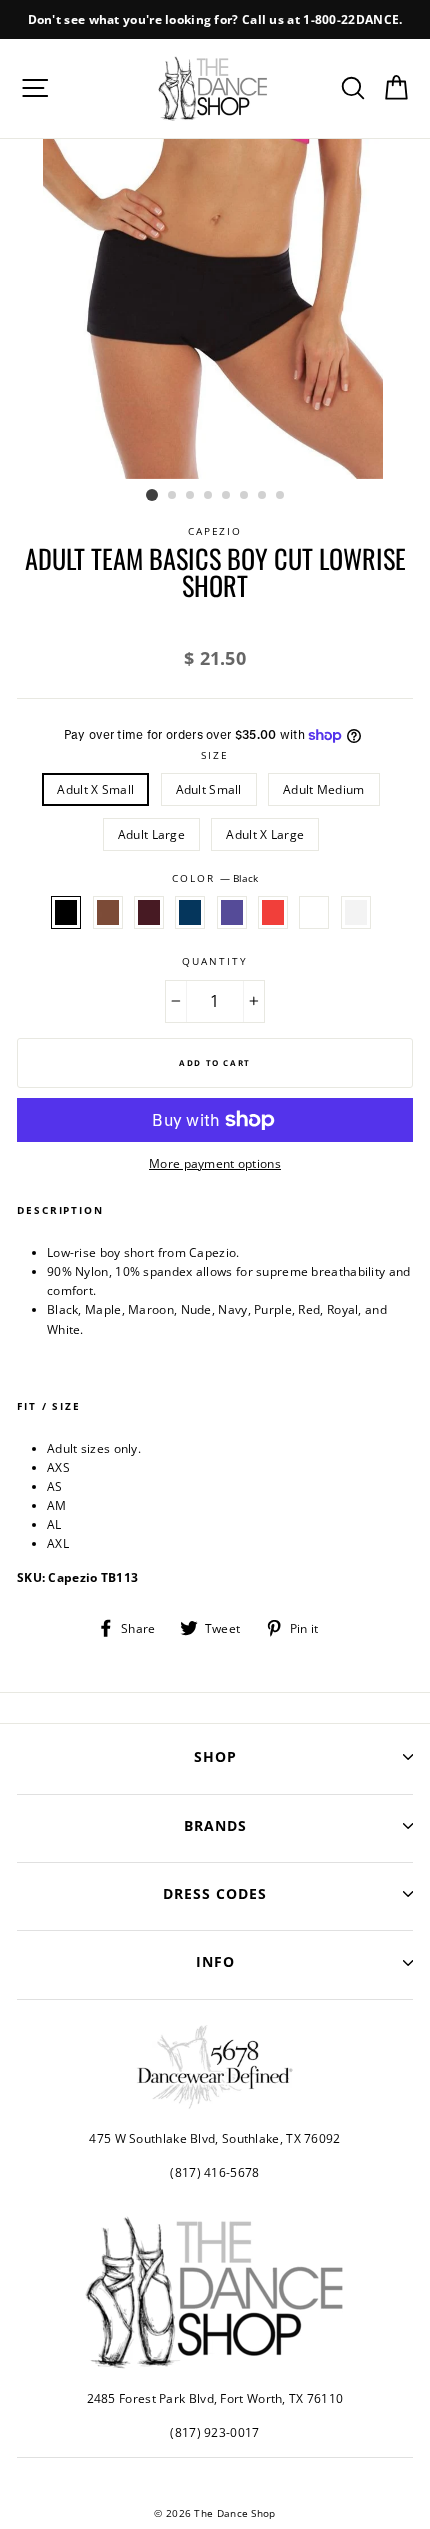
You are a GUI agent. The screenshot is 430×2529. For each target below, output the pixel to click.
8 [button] (281, 496)
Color (214, 878)
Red (273, 912)
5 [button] (227, 496)
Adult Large (151, 834)
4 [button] (209, 496)
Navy (190, 912)
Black (66, 912)
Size (215, 755)
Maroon (149, 912)
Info (215, 1961)
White (356, 912)
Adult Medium (324, 789)
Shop (215, 1756)
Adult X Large (265, 834)
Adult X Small (95, 789)
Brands (215, 1825)
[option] (215, 19)
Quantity (214, 961)
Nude (314, 912)
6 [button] (245, 496)
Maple (108, 912)
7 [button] (263, 496)
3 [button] (191, 496)
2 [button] (173, 496)
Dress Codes (215, 1893)
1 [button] (152, 495)
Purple (232, 912)
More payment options (215, 1163)
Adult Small (209, 789)
